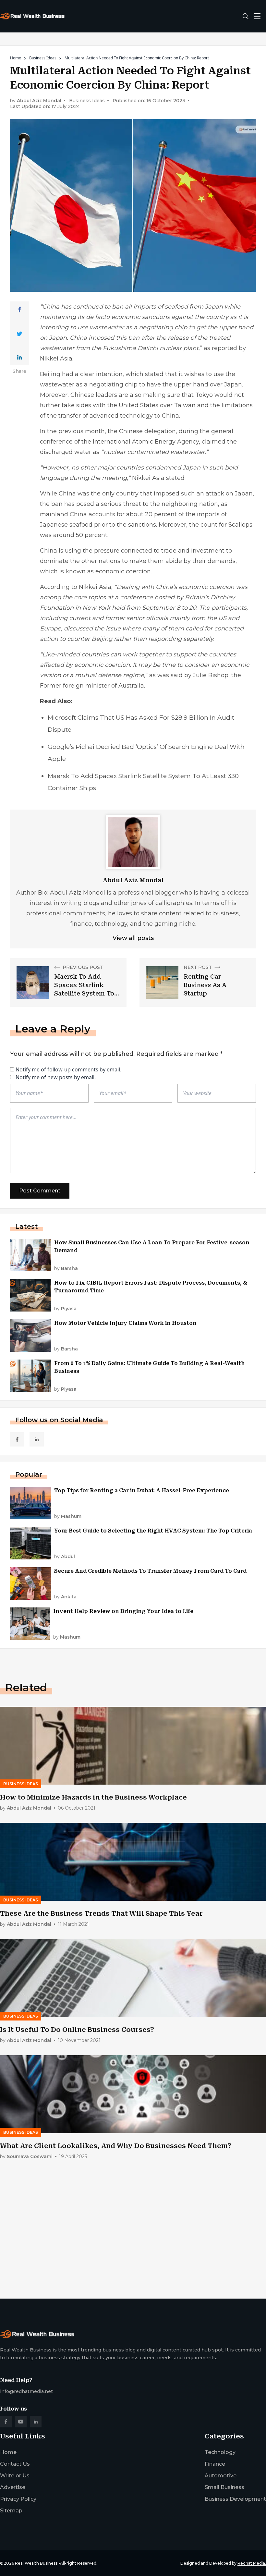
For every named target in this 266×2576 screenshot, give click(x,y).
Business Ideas (43, 58)
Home (16, 58)
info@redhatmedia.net (26, 2391)
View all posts (133, 938)
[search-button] (246, 16)
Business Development (235, 2499)
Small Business (224, 2487)
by (66, 1269)
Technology (220, 2452)
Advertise (13, 2487)
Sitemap (11, 2511)
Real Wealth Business (36, 2563)
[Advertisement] (133, 2243)
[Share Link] (20, 310)
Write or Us (15, 2476)
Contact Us (15, 2464)
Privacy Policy (18, 2499)
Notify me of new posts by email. (56, 1077)
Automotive (221, 2476)
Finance (215, 2464)
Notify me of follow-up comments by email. (68, 1069)
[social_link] (17, 1439)
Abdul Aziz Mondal (39, 101)
